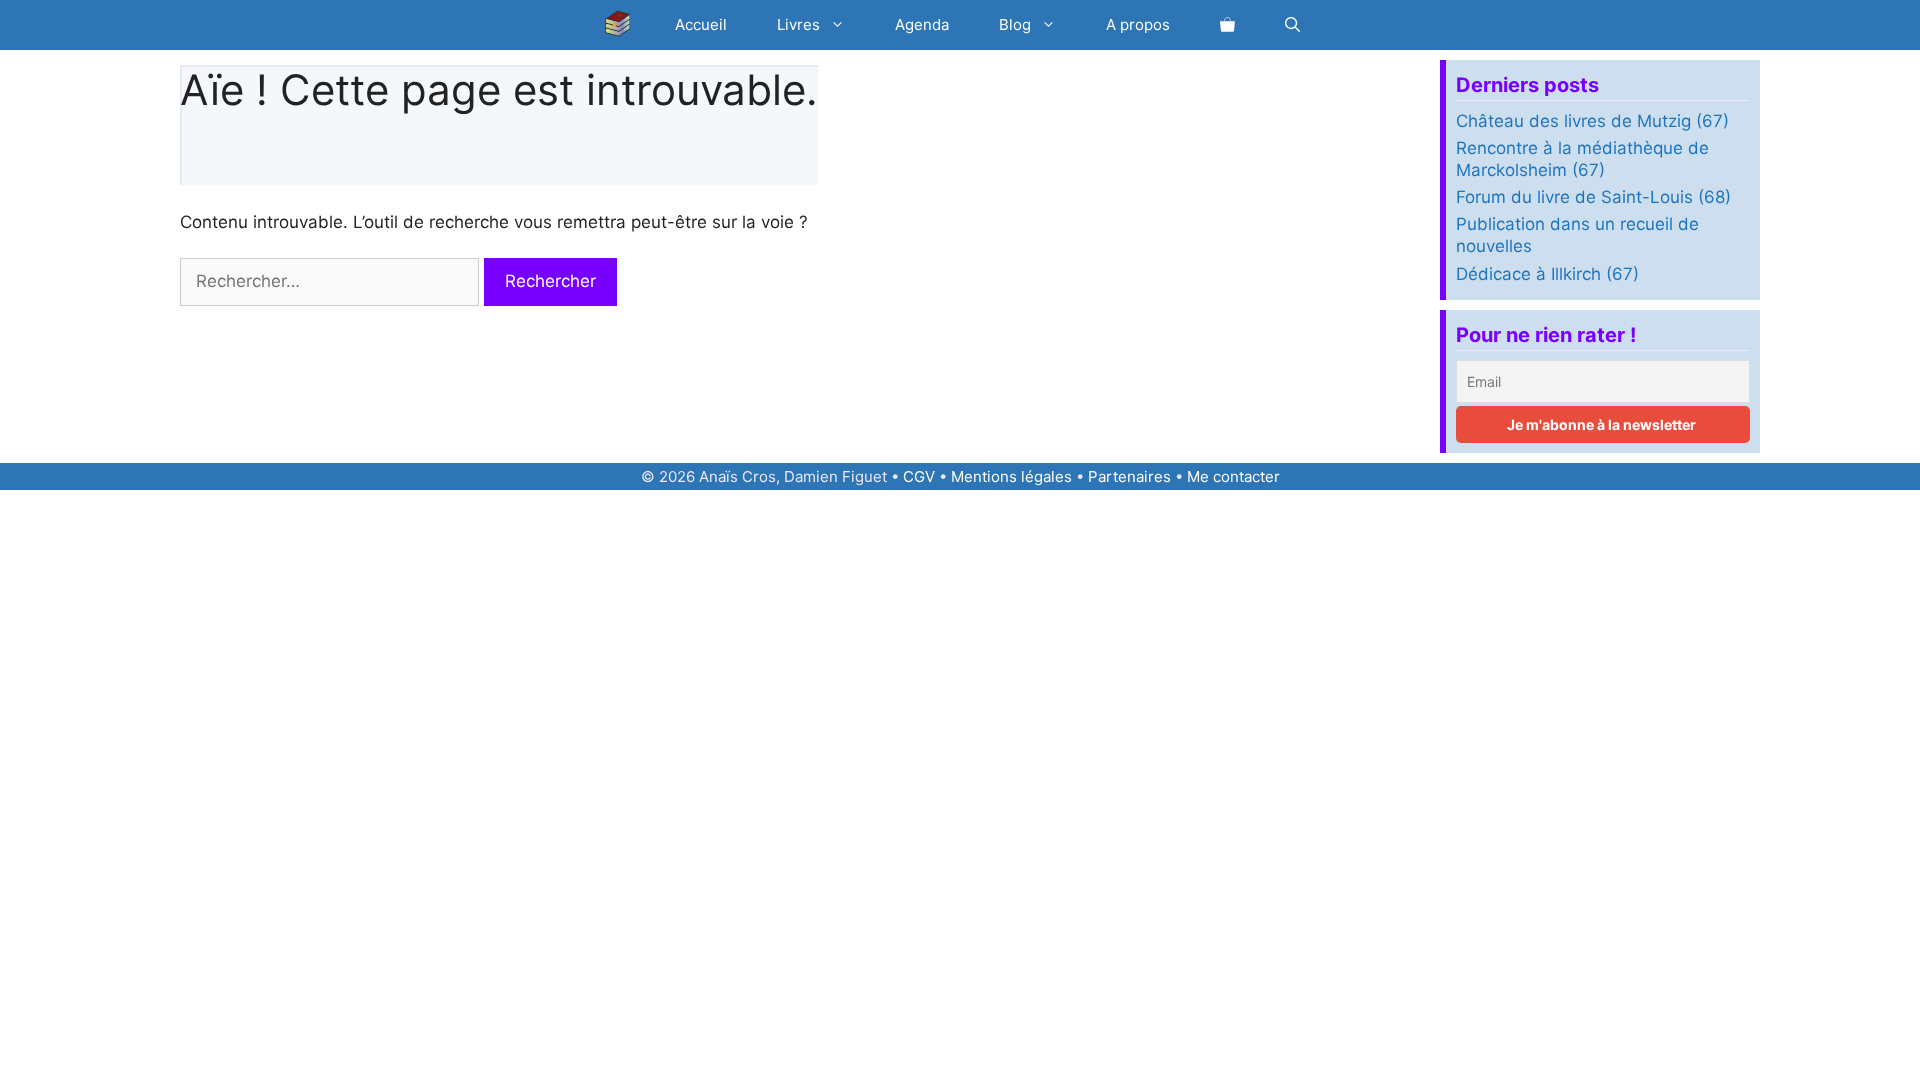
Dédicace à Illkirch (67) (1547, 274)
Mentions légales (1011, 476)
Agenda (922, 24)
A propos (1138, 24)
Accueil (701, 24)
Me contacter (1233, 476)
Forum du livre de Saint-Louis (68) (1593, 197)
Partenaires (1129, 476)
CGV (919, 476)
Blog (1015, 24)
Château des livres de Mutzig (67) (1592, 121)
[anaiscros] (623, 25)
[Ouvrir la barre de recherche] (1292, 25)
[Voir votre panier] (1227, 25)
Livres (798, 24)
